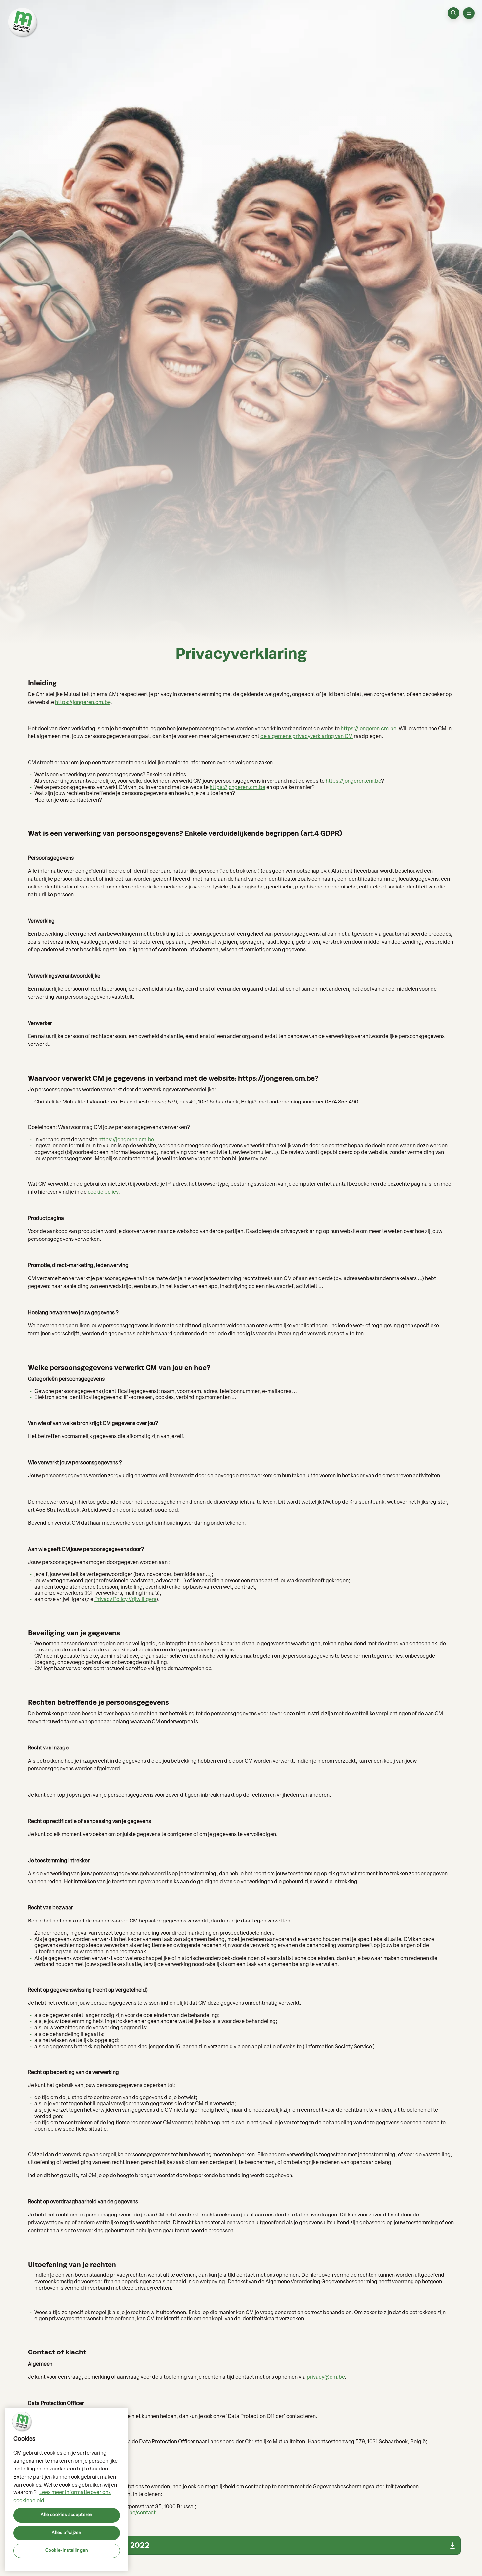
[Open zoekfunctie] (453, 13)
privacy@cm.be (326, 2377)
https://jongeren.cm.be (83, 703)
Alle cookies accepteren (67, 2515)
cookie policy (103, 1192)
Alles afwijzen (67, 2533)
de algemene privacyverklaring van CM (307, 737)
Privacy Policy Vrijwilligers (125, 1600)
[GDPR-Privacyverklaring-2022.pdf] (241, 2545)
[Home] (23, 23)
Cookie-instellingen (67, 2550)
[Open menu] (469, 13)
